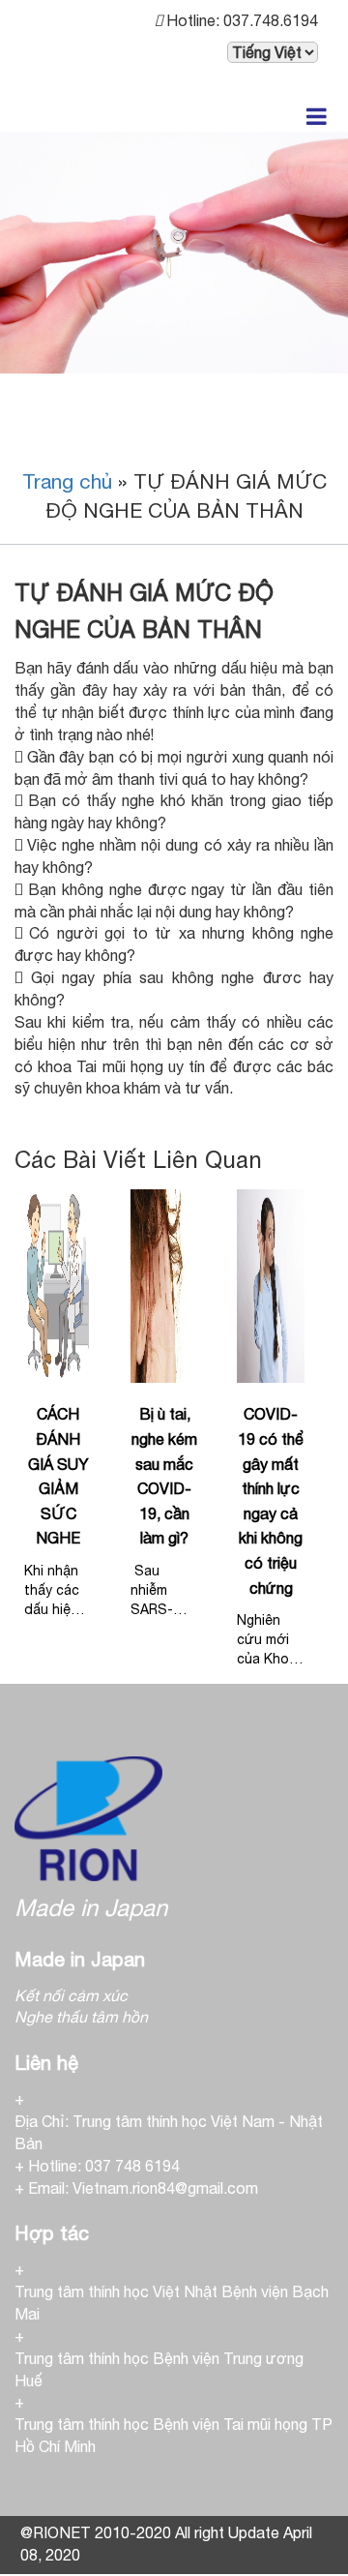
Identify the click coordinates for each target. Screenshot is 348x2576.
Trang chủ (67, 481)
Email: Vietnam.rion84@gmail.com (143, 2188)
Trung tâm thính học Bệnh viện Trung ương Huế (159, 2369)
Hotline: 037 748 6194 (104, 2166)
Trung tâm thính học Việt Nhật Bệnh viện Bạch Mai (172, 2303)
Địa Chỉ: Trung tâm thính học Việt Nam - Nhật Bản (169, 2132)
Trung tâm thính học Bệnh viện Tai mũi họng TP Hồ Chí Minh (174, 2435)
